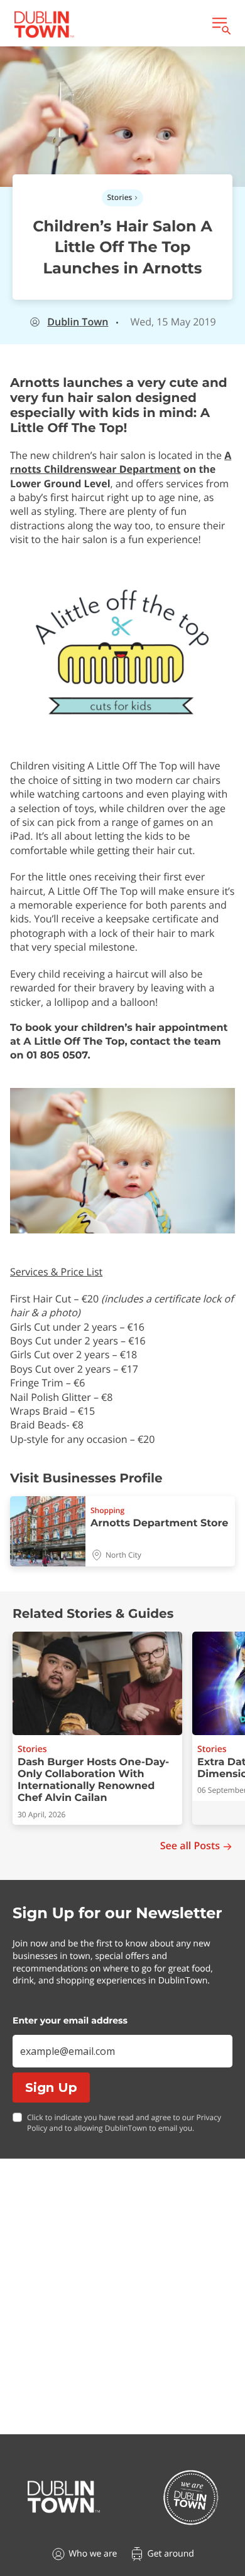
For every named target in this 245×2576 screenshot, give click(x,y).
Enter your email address (70, 2020)
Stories (120, 197)
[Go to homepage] (64, 2497)
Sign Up (51, 2088)
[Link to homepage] (44, 24)
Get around (170, 2554)
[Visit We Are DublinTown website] (191, 2497)
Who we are (93, 2554)
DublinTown (78, 322)
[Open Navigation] (220, 24)
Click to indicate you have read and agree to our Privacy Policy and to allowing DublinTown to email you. (124, 2123)
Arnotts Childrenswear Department (121, 462)
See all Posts (190, 1846)
